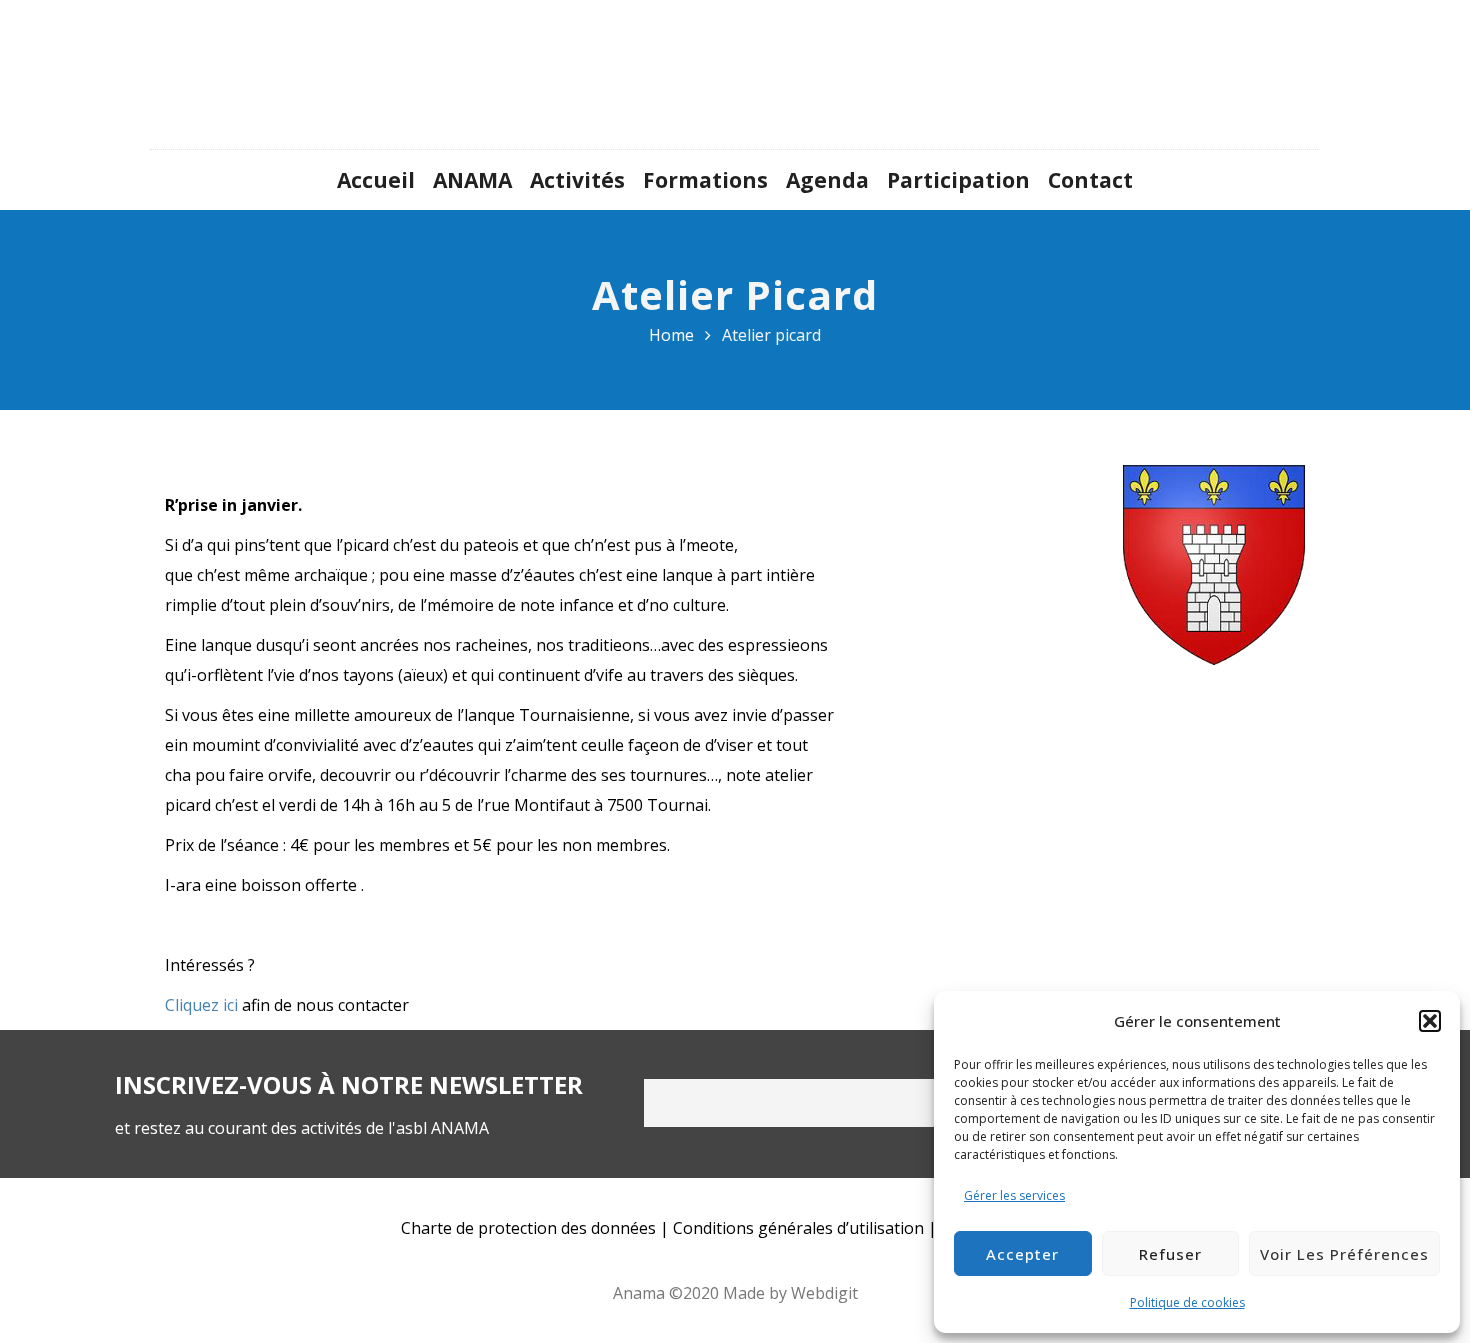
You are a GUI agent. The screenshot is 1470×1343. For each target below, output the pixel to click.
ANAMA (472, 180)
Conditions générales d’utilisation (798, 1228)
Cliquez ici (201, 1005)
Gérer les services (1014, 1195)
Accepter (1022, 1254)
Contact (1090, 180)
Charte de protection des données (528, 1228)
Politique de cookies (1187, 1302)
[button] (1430, 1021)
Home (671, 335)
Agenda (827, 180)
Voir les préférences (1344, 1254)
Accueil (376, 180)
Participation (958, 180)
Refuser (1170, 1254)
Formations (705, 180)
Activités (577, 180)
